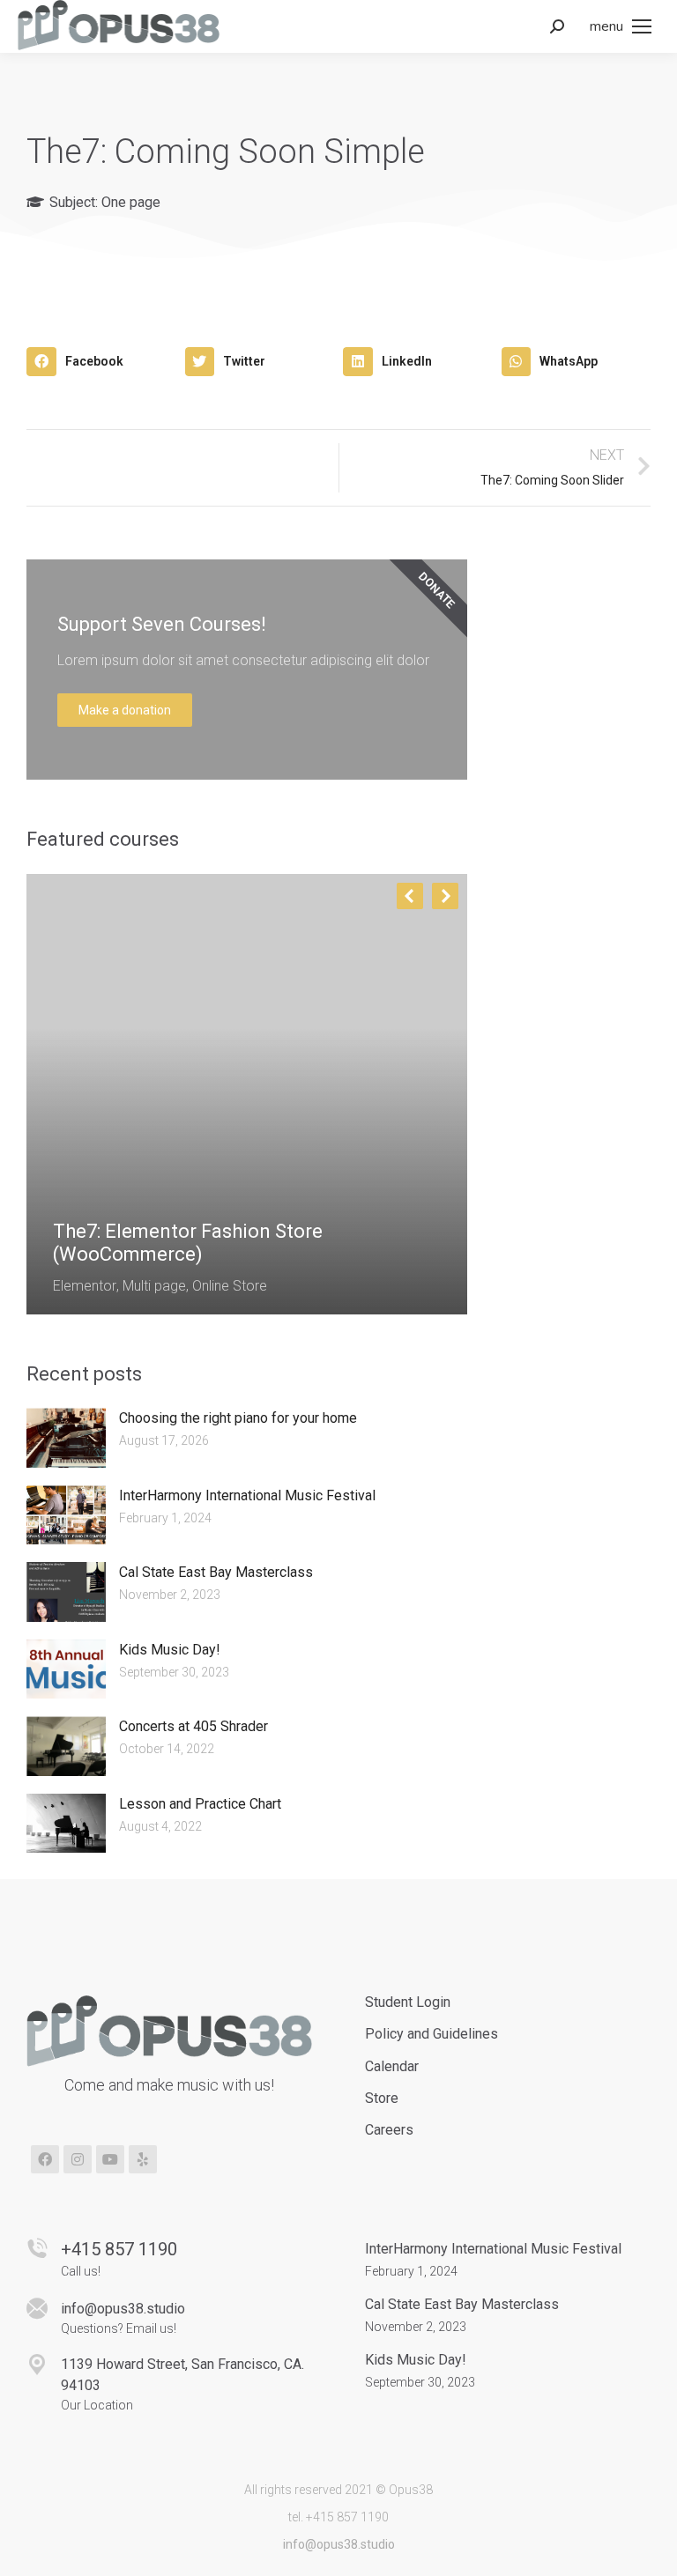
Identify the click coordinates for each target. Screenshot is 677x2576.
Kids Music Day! (170, 1650)
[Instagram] (78, 2159)
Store (382, 2098)
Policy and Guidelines (431, 2034)
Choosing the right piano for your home (238, 1418)
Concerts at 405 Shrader (193, 1726)
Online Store (230, 1286)
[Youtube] (110, 2159)
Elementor (85, 1286)
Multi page (154, 1286)
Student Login (408, 2002)
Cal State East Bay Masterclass (216, 1572)
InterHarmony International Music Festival (247, 1495)
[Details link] (67, 1188)
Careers (389, 2130)
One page (131, 202)
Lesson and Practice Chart (200, 1804)
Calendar (392, 2066)
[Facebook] (45, 2159)
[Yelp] (143, 2159)
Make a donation (125, 710)
